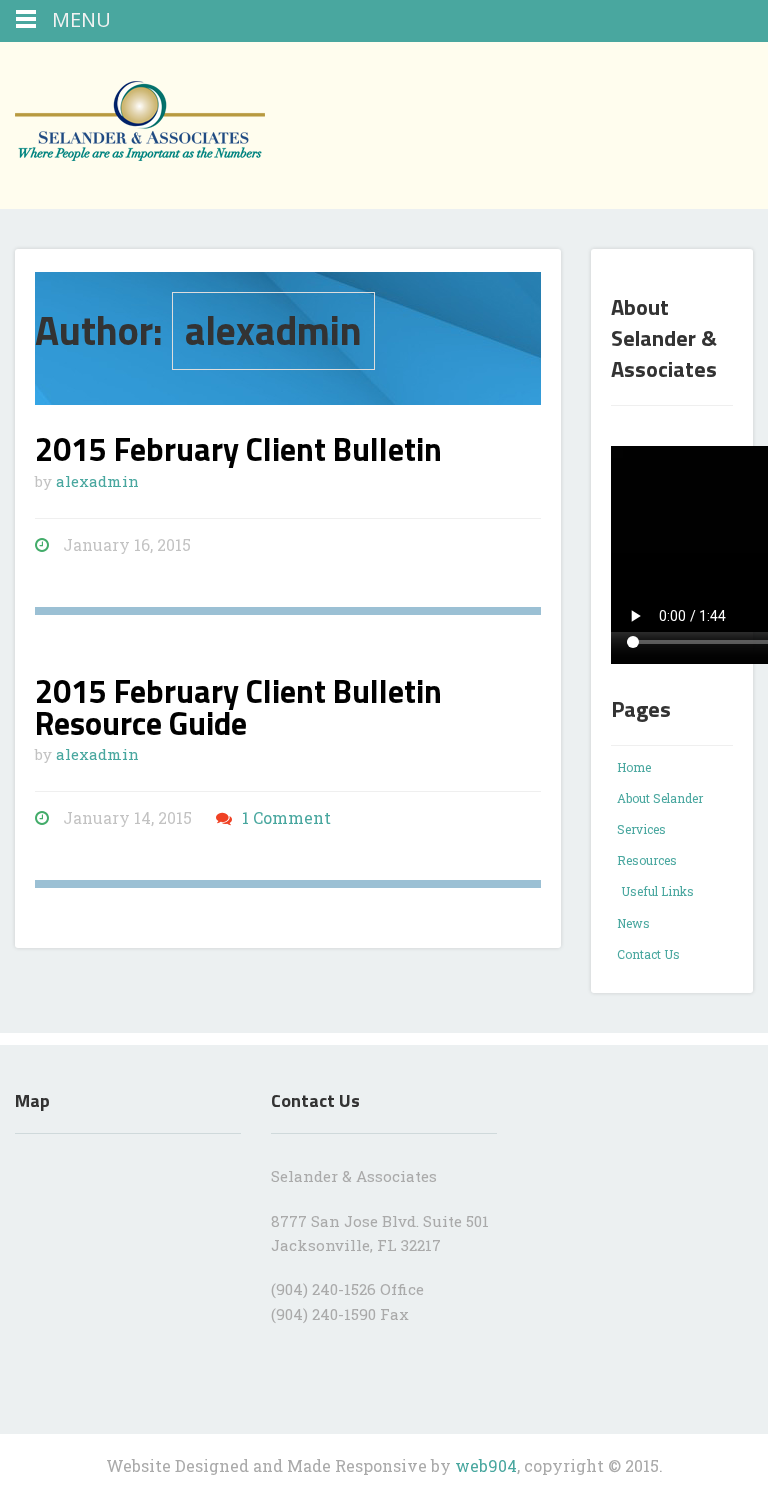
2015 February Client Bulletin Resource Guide (238, 707)
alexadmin (97, 481)
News (633, 923)
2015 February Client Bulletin (238, 449)
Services (641, 829)
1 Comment (286, 817)
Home (634, 767)
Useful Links (657, 891)
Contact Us (648, 954)
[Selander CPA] (175, 118)
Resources (647, 860)
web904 (486, 1465)
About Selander (660, 798)
